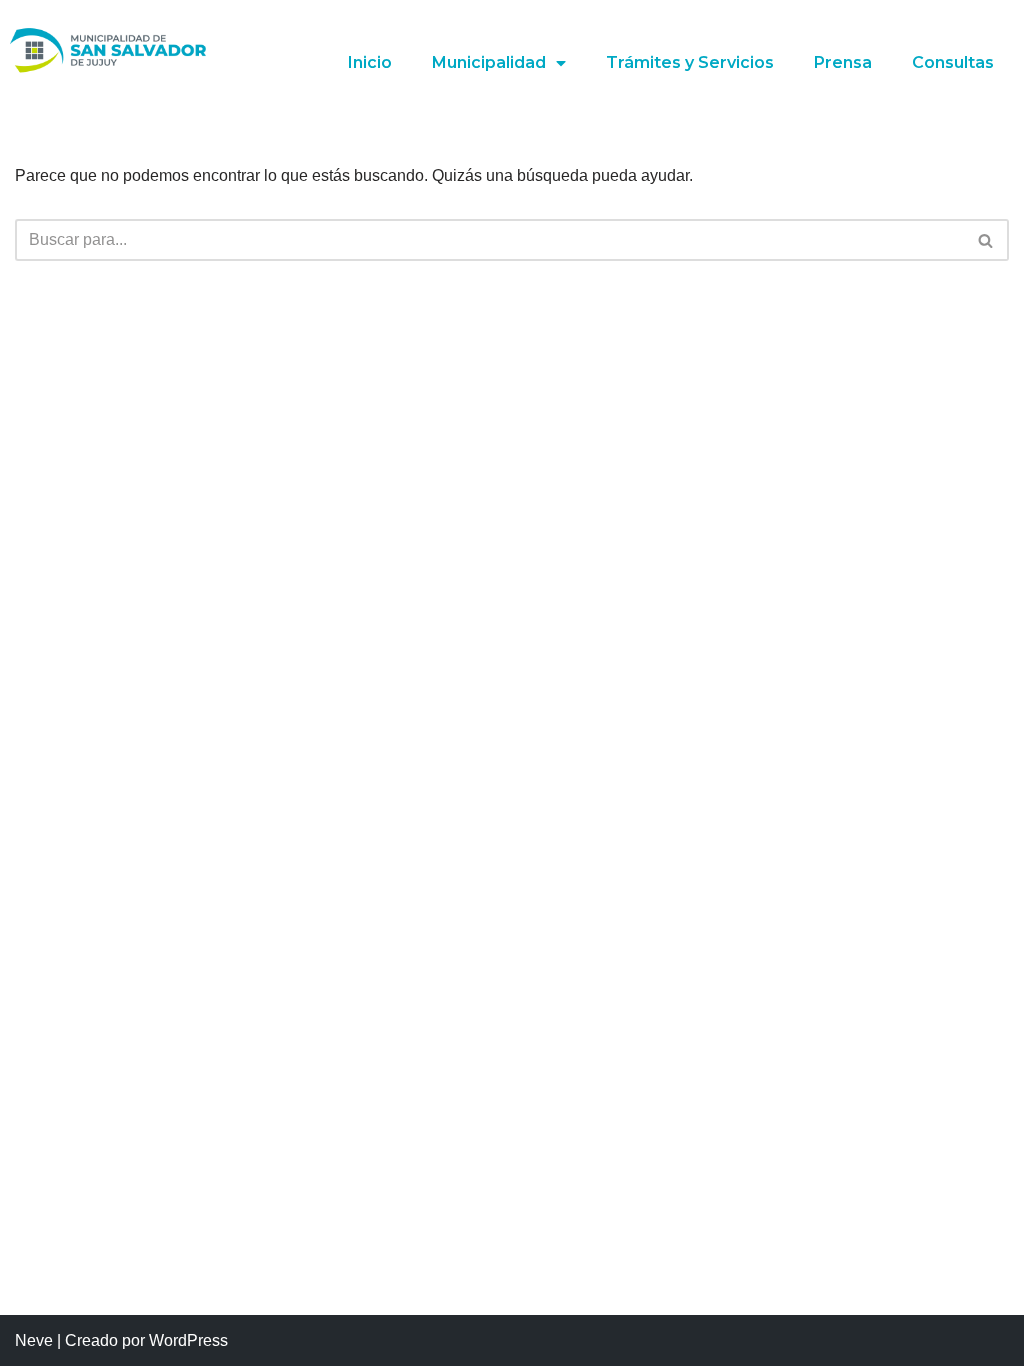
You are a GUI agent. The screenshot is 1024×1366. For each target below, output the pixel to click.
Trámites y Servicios (690, 62)
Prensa (843, 62)
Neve (34, 1340)
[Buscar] (986, 240)
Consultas (953, 62)
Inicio (370, 62)
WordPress (188, 1340)
